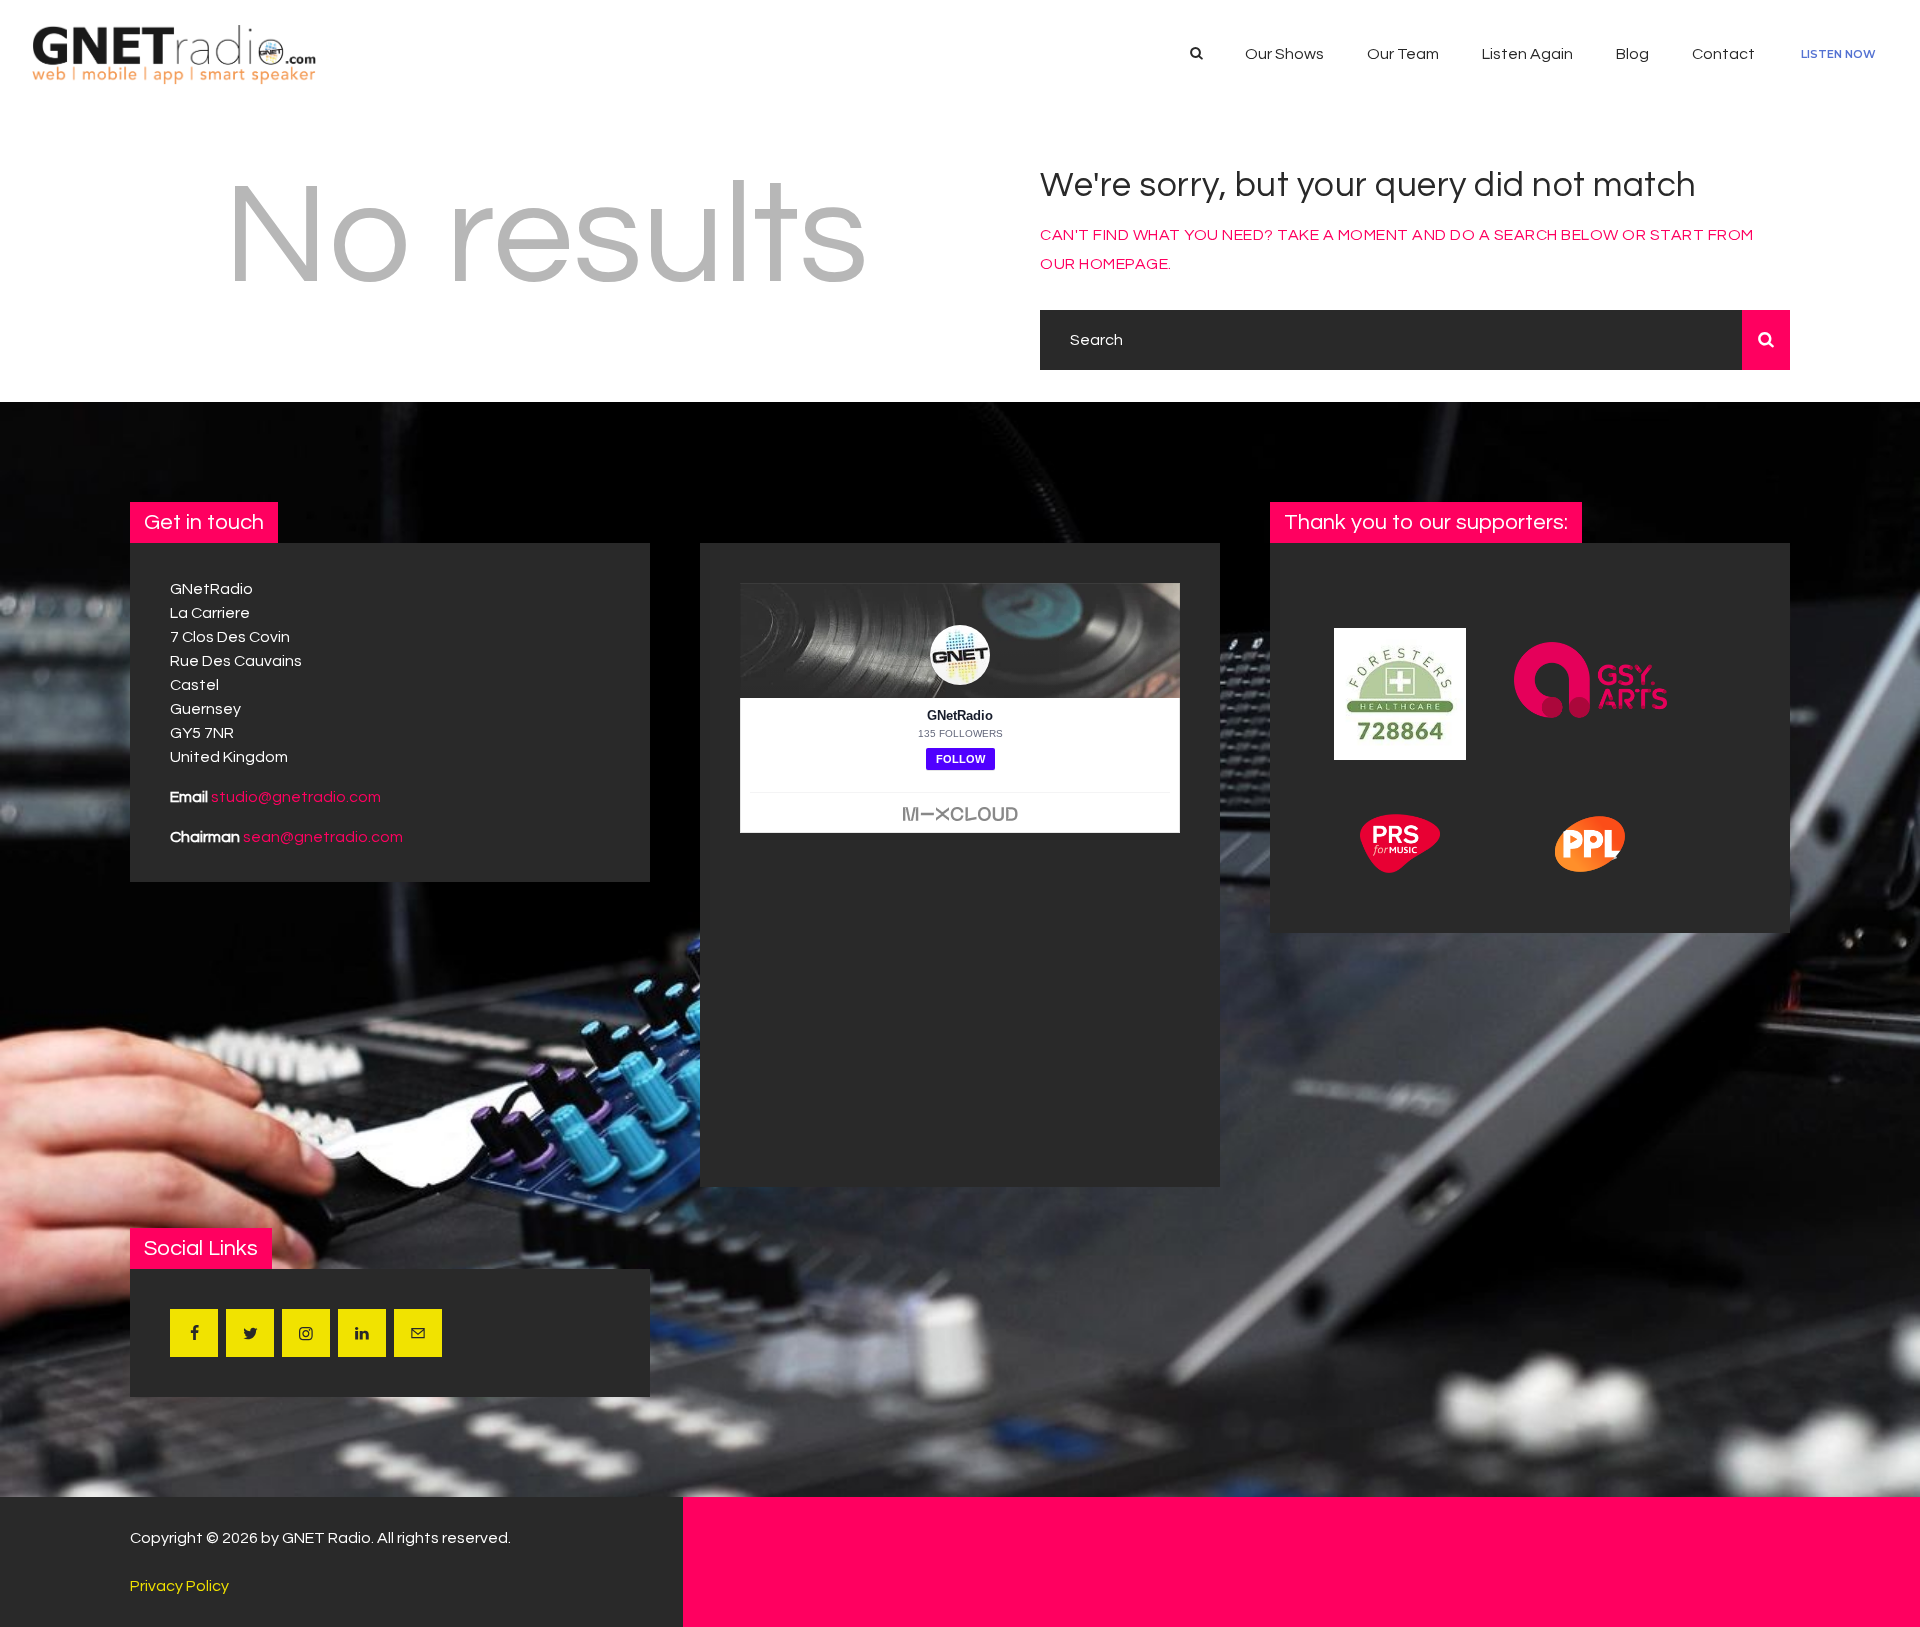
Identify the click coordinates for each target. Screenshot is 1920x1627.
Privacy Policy (179, 1586)
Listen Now (1838, 54)
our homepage (1104, 264)
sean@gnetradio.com (323, 837)
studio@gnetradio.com (296, 797)
